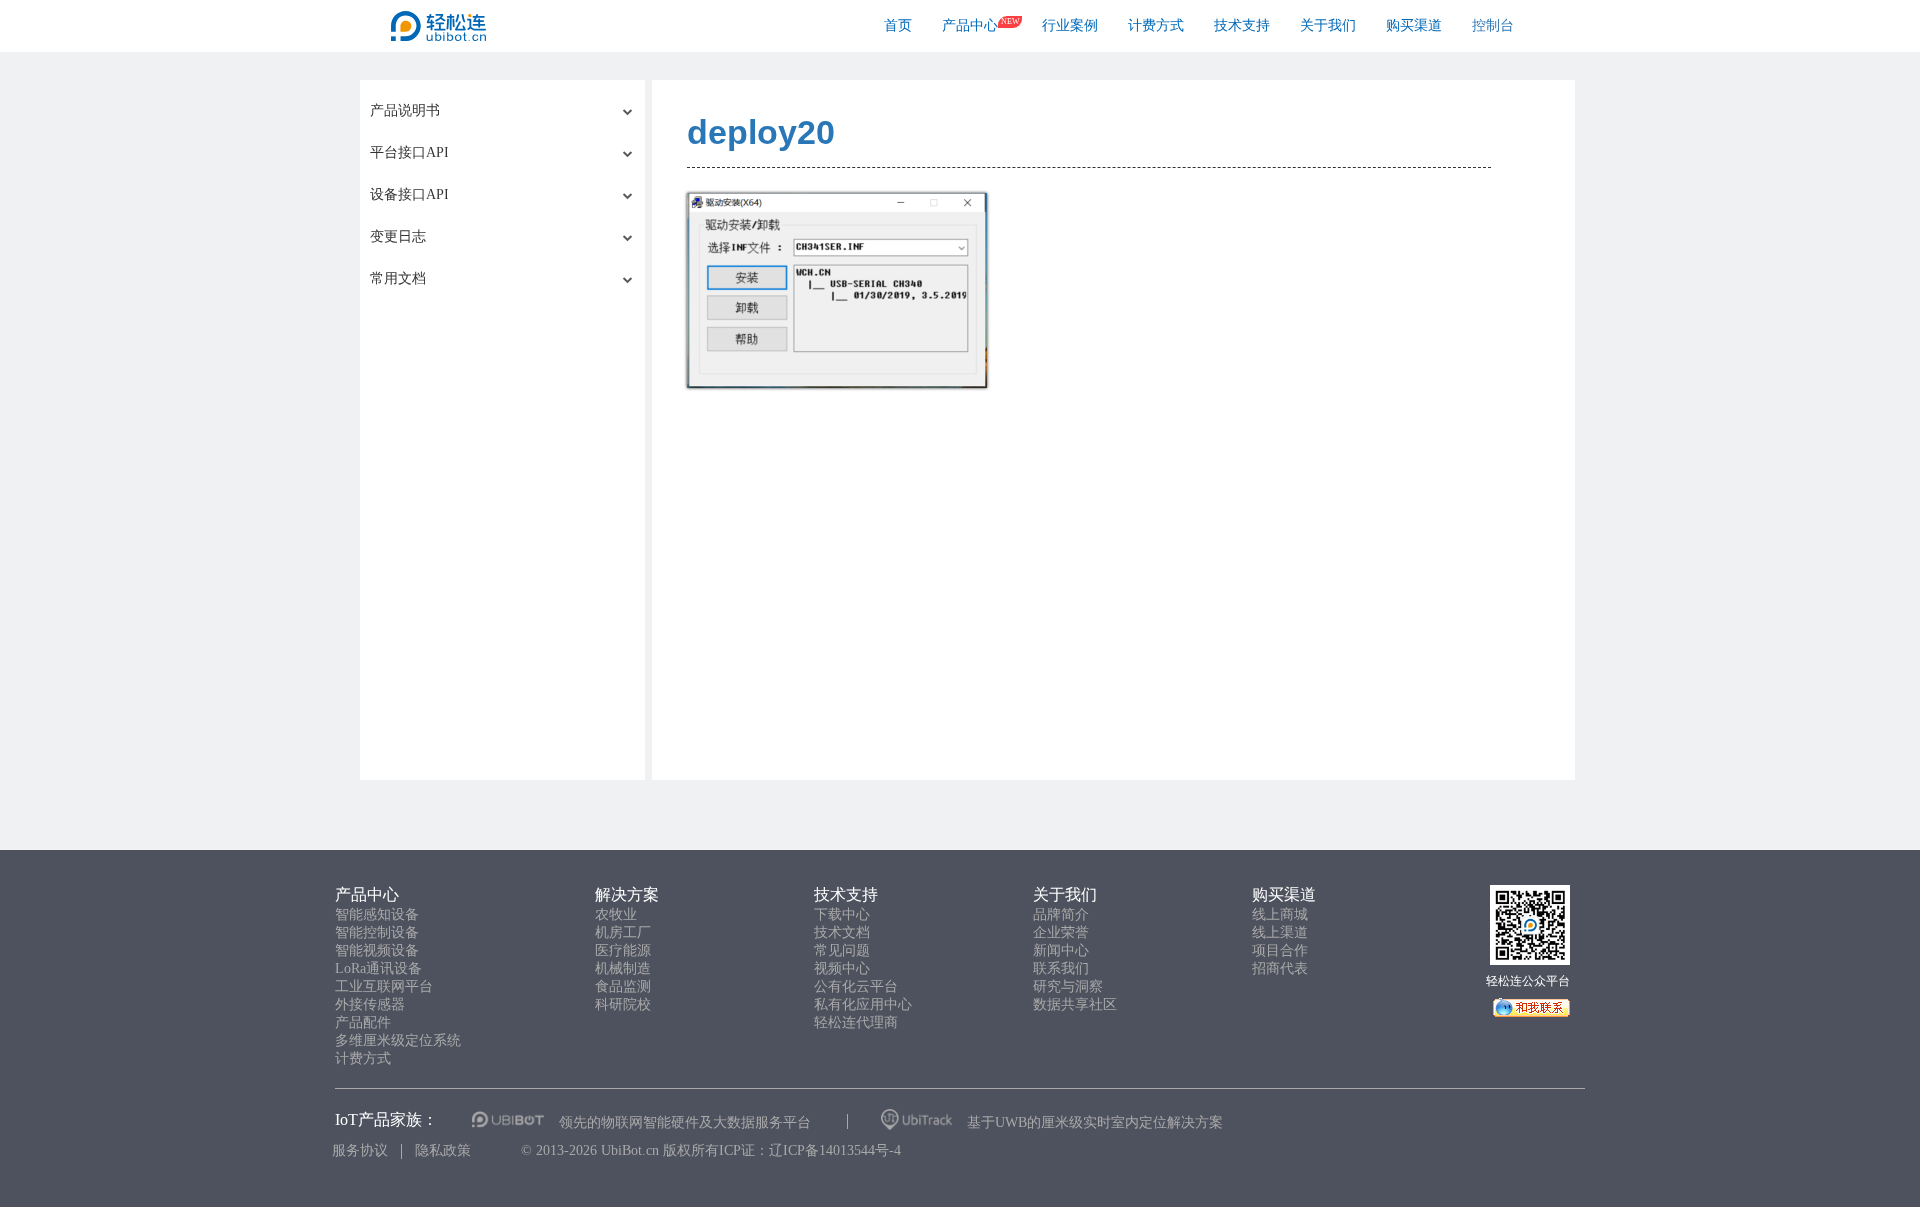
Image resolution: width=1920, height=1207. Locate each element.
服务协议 (360, 1150)
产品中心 (970, 25)
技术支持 (1242, 25)
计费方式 (1156, 25)
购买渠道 (1414, 25)
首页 (898, 25)
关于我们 (1328, 25)
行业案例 (1070, 25)
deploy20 (761, 132)
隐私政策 (443, 1150)
